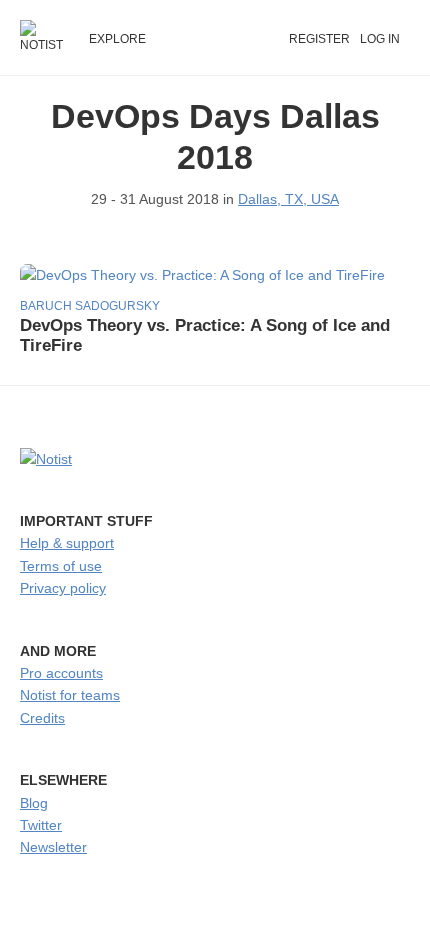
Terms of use (61, 566)
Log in (380, 39)
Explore (117, 39)
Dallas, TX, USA (288, 199)
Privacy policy (63, 588)
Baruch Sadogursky (90, 306)
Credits (42, 718)
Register (319, 39)
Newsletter (53, 847)
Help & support (67, 543)
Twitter (41, 825)
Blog (34, 803)
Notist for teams (70, 695)
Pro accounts (61, 673)
